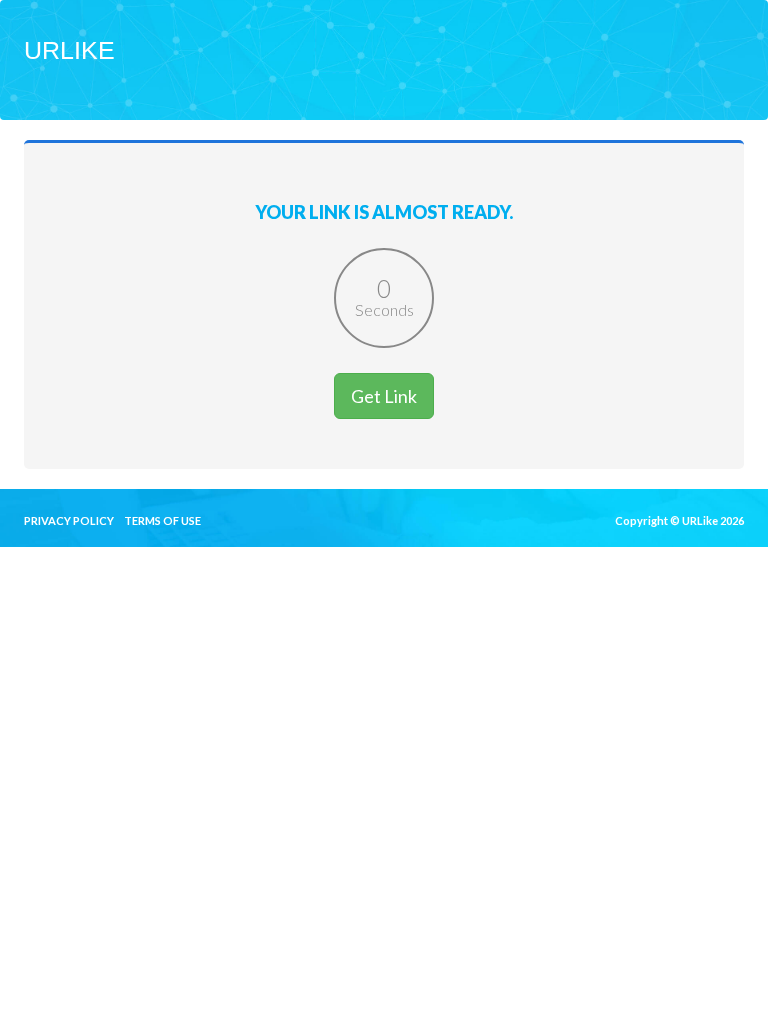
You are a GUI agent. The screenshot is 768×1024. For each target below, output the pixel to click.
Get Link (384, 396)
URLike (69, 50)
